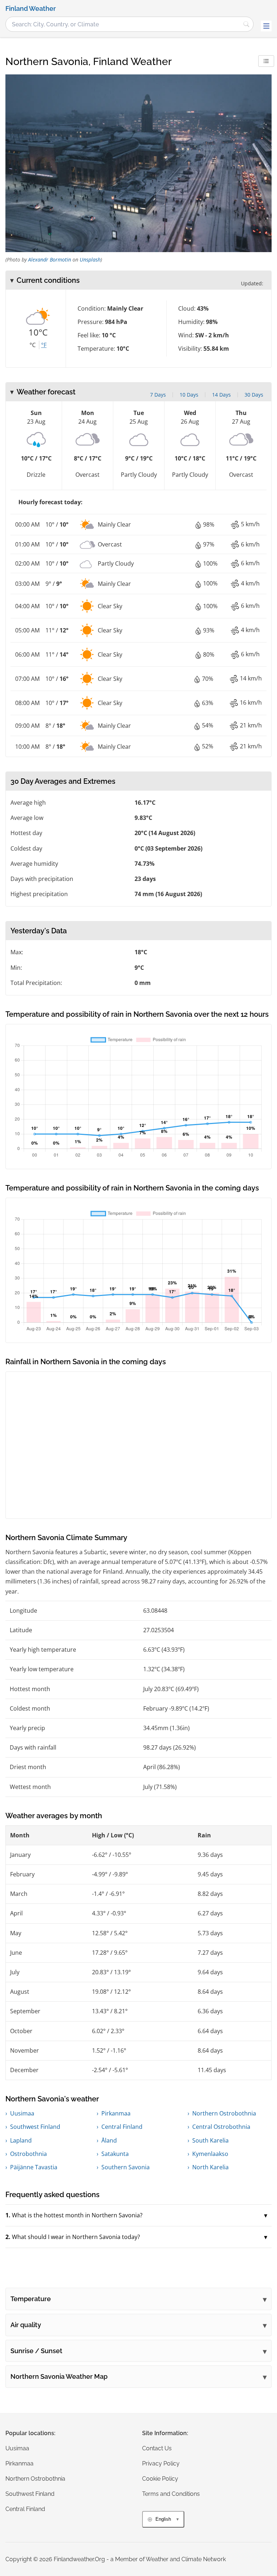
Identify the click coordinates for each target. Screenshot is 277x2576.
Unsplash (90, 260)
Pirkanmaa (116, 2113)
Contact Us (157, 2448)
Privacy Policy (161, 2463)
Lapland (21, 2140)
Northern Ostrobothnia (224, 2113)
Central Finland (122, 2127)
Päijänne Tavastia (34, 2167)
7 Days (158, 395)
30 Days (254, 395)
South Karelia (210, 2140)
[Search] (246, 24)
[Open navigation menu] (266, 26)
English (163, 2519)
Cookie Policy (160, 2479)
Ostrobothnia (28, 2154)
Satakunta (115, 2154)
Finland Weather (31, 9)
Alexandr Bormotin (50, 260)
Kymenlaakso (210, 2154)
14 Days (221, 395)
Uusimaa (22, 2113)
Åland (109, 2140)
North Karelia (210, 2167)
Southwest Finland (35, 2127)
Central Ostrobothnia (221, 2127)
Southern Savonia (126, 2167)
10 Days (189, 395)
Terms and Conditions (171, 2494)
